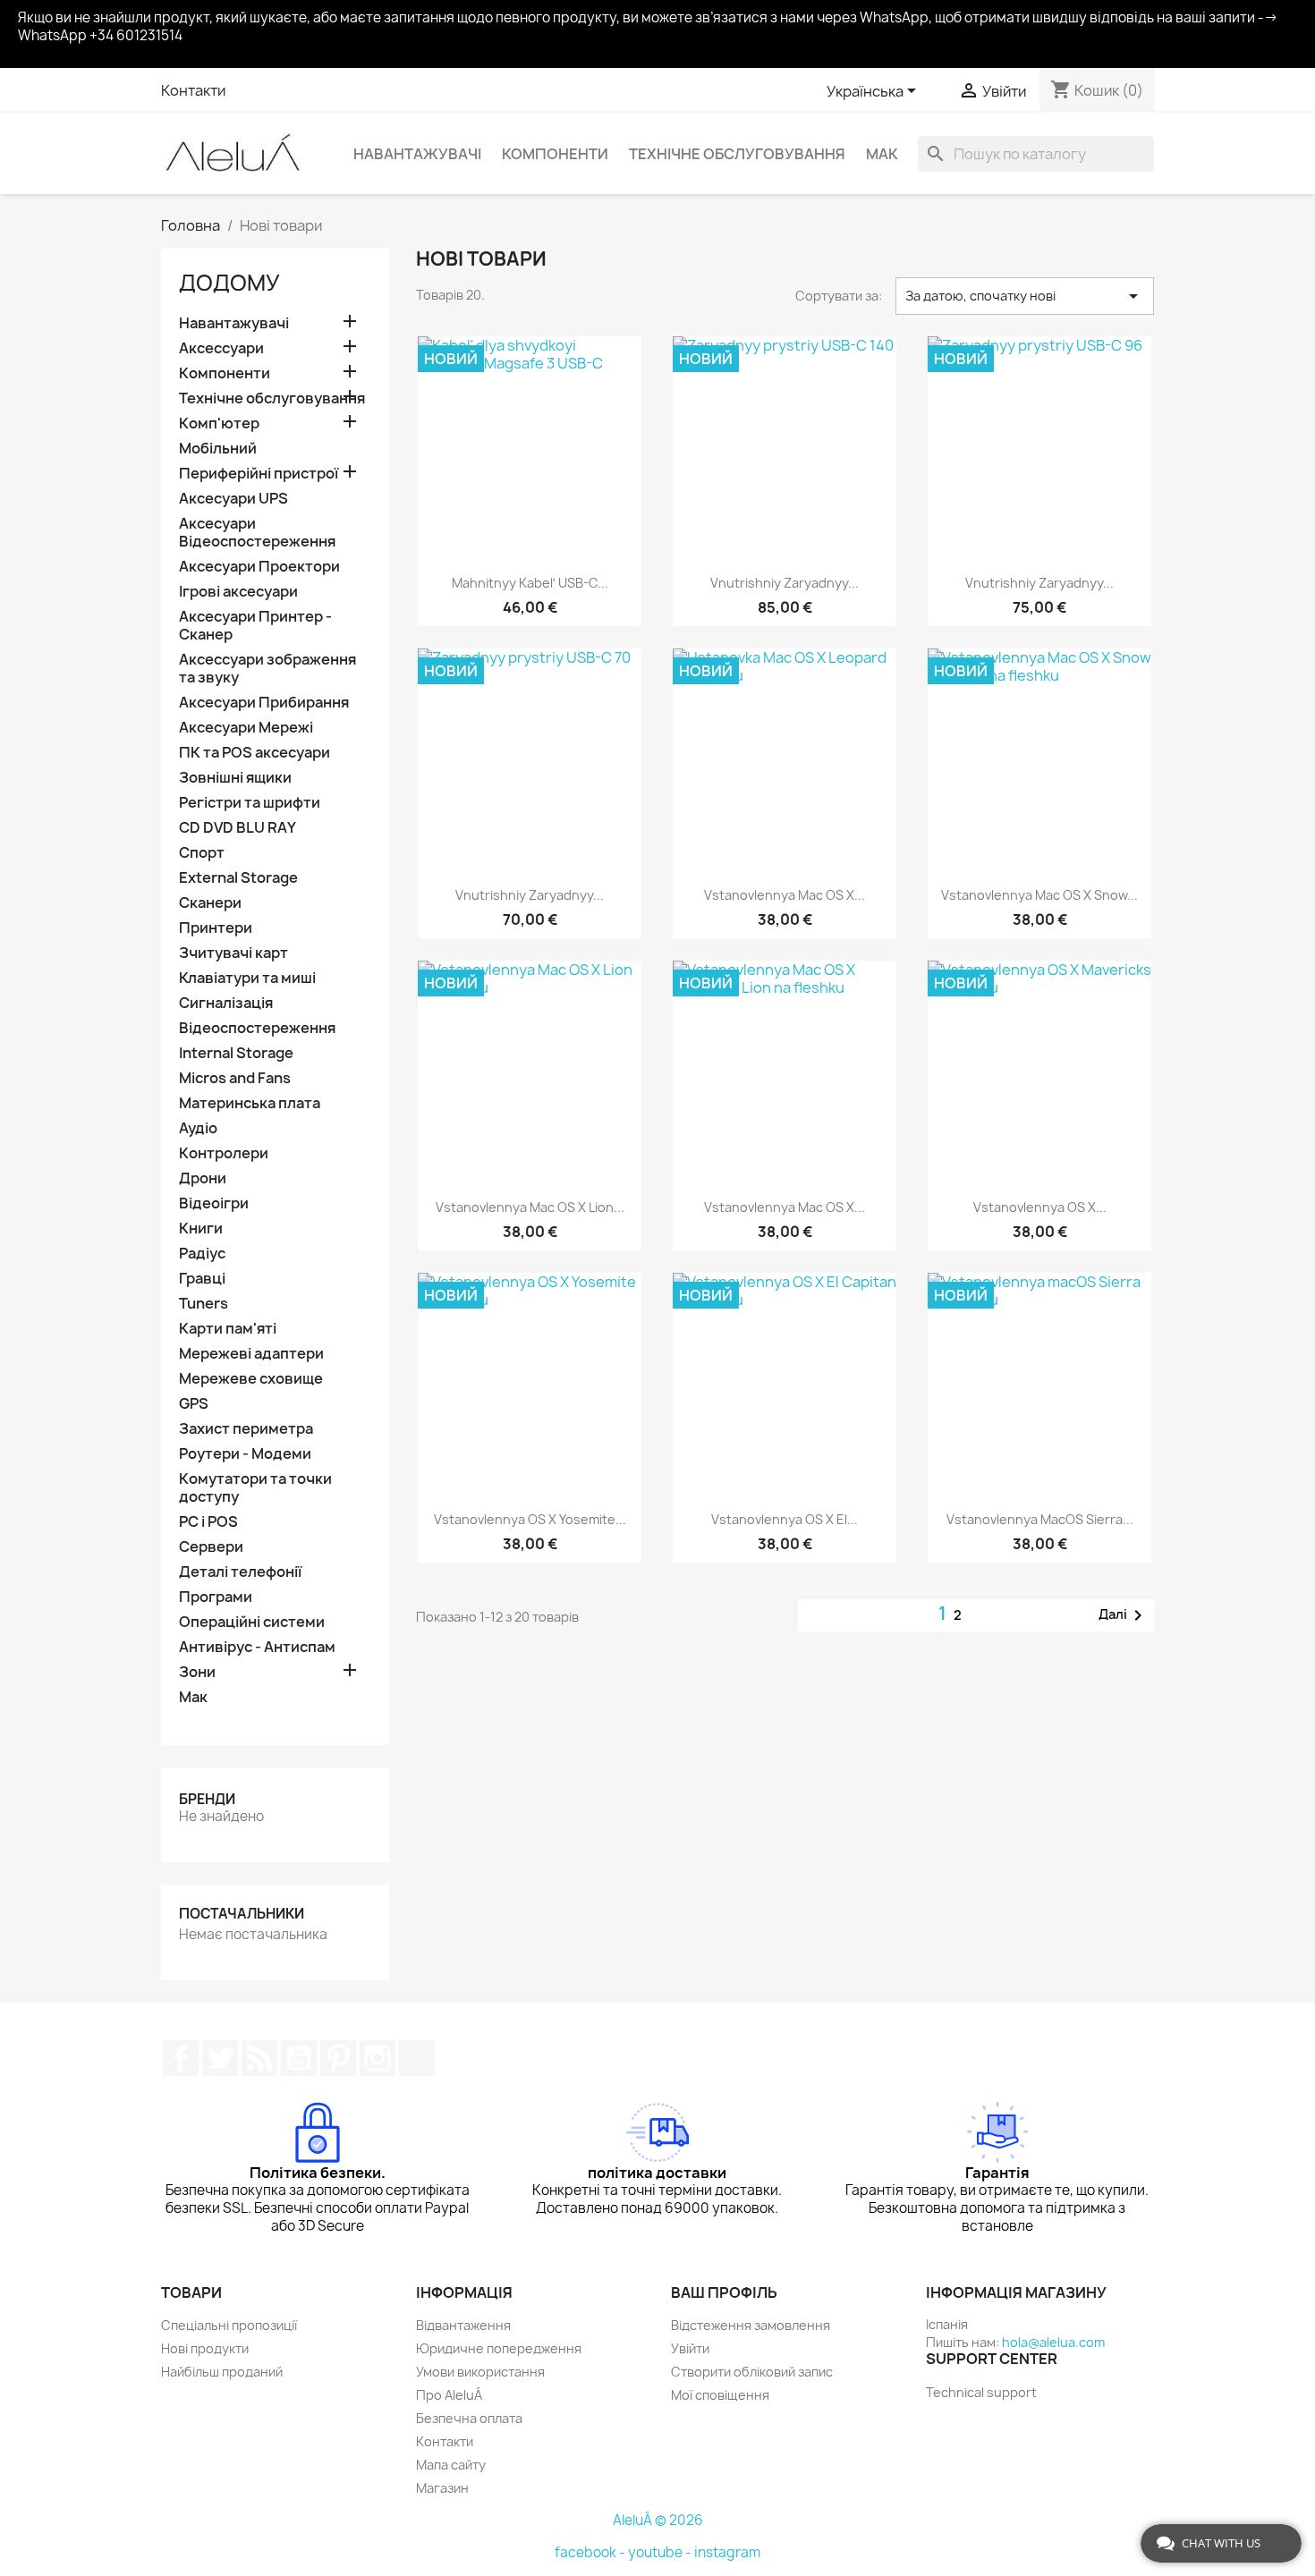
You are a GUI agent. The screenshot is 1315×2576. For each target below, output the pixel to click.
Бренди (207, 1799)
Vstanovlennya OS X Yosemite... (530, 1519)
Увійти (690, 2348)
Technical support (981, 2392)
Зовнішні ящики (235, 778)
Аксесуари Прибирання (264, 703)
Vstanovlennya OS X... (1040, 1207)
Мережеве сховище (251, 1379)
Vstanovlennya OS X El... (785, 1519)
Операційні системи (252, 1622)
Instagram (378, 2058)
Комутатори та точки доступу (255, 1488)
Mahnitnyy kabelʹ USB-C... (530, 583)
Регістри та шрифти (250, 803)
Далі (1124, 1615)
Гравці (202, 1279)
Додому (229, 283)
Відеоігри (214, 1203)
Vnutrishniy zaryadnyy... (785, 583)
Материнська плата (250, 1103)
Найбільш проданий (222, 2372)
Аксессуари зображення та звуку (267, 669)
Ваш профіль (724, 2292)
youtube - (661, 2552)
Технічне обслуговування (737, 154)
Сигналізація (226, 1003)
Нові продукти (205, 2348)
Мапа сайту (451, 2465)
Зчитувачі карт (233, 953)
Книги (201, 1229)
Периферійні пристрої (259, 474)
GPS (194, 1404)
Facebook (181, 2058)
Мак (882, 154)
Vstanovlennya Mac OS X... (785, 895)
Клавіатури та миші (247, 978)
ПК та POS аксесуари (255, 753)
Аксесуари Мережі (246, 728)
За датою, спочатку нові (1025, 296)
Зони (197, 1672)
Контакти (193, 90)
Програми (216, 1597)
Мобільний (218, 449)
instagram (727, 2552)
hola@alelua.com (1053, 2342)
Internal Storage (236, 1053)
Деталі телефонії (240, 1572)
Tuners (204, 1304)
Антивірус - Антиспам (257, 1647)
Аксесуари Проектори (259, 567)
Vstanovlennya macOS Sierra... (1040, 1519)
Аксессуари (221, 348)
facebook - (591, 2552)
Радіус (202, 1254)
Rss (259, 2058)
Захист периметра (246, 1429)
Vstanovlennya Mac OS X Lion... (530, 1207)
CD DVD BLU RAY (238, 828)
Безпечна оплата (469, 2418)
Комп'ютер (219, 424)
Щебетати (220, 2058)
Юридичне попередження (499, 2348)
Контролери (224, 1153)
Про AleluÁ (449, 2395)
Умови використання (480, 2372)
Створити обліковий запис (752, 2372)
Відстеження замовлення (751, 2325)
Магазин (442, 2488)
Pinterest (338, 2058)
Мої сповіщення (720, 2395)
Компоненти (555, 154)
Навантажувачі (417, 154)
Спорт (202, 853)
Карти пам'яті (228, 1329)
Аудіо (198, 1128)
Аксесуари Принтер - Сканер (255, 626)
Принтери (216, 928)
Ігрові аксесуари (238, 592)
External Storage (238, 878)
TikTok (417, 2058)
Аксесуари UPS (233, 499)
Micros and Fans (235, 1078)
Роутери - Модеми (245, 1454)
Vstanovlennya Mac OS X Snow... (1039, 895)
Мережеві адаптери (251, 1354)
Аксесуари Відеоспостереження (257, 533)
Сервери (211, 1547)
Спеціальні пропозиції (229, 2325)
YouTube (299, 2058)
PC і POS (208, 1522)
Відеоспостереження (257, 1028)
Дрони (203, 1178)
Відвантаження (463, 2325)
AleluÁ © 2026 (658, 2520)
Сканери (210, 903)
